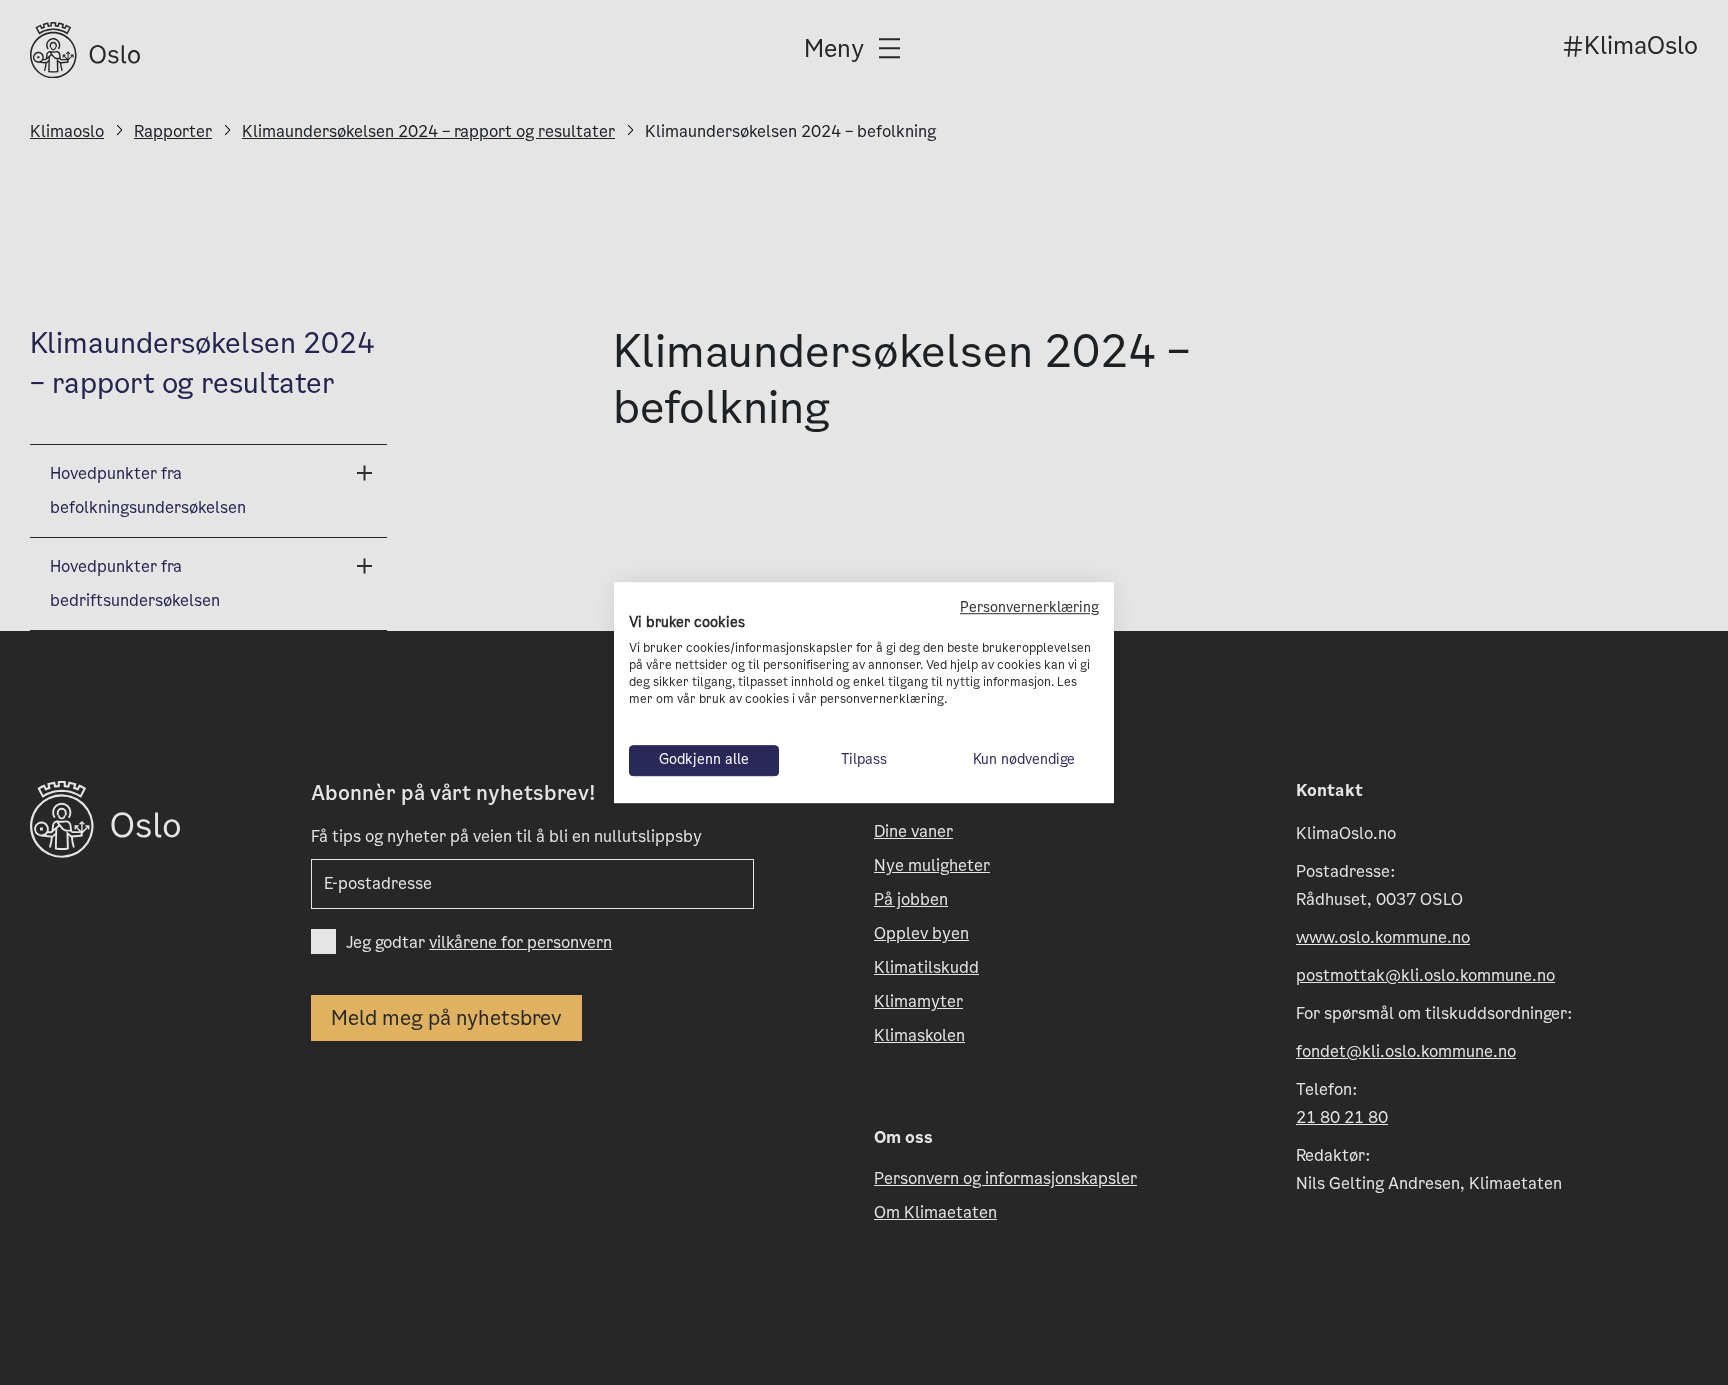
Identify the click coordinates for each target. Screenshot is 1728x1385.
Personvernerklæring (1029, 607)
